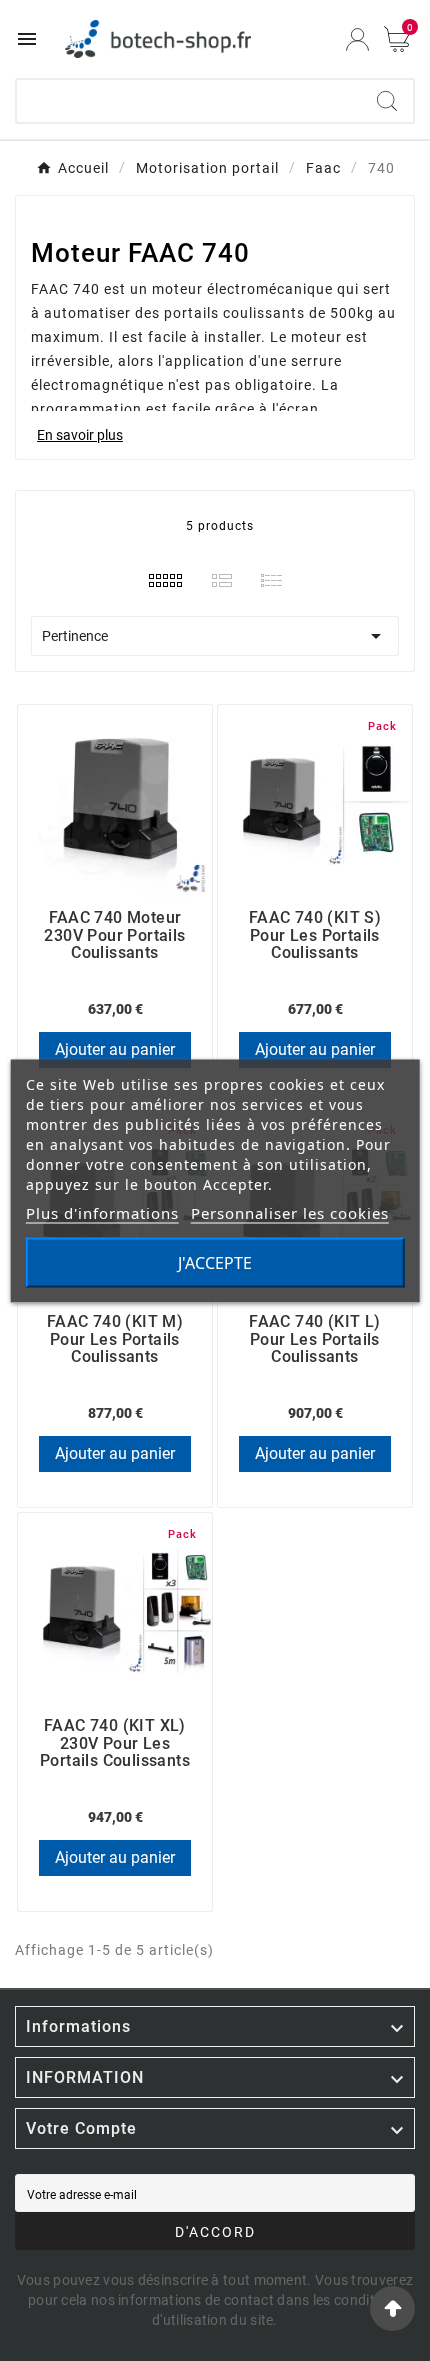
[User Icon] (357, 39)
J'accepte (215, 1262)
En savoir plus (80, 435)
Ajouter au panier (115, 1049)
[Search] (387, 101)
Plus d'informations (102, 1212)
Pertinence (215, 636)
